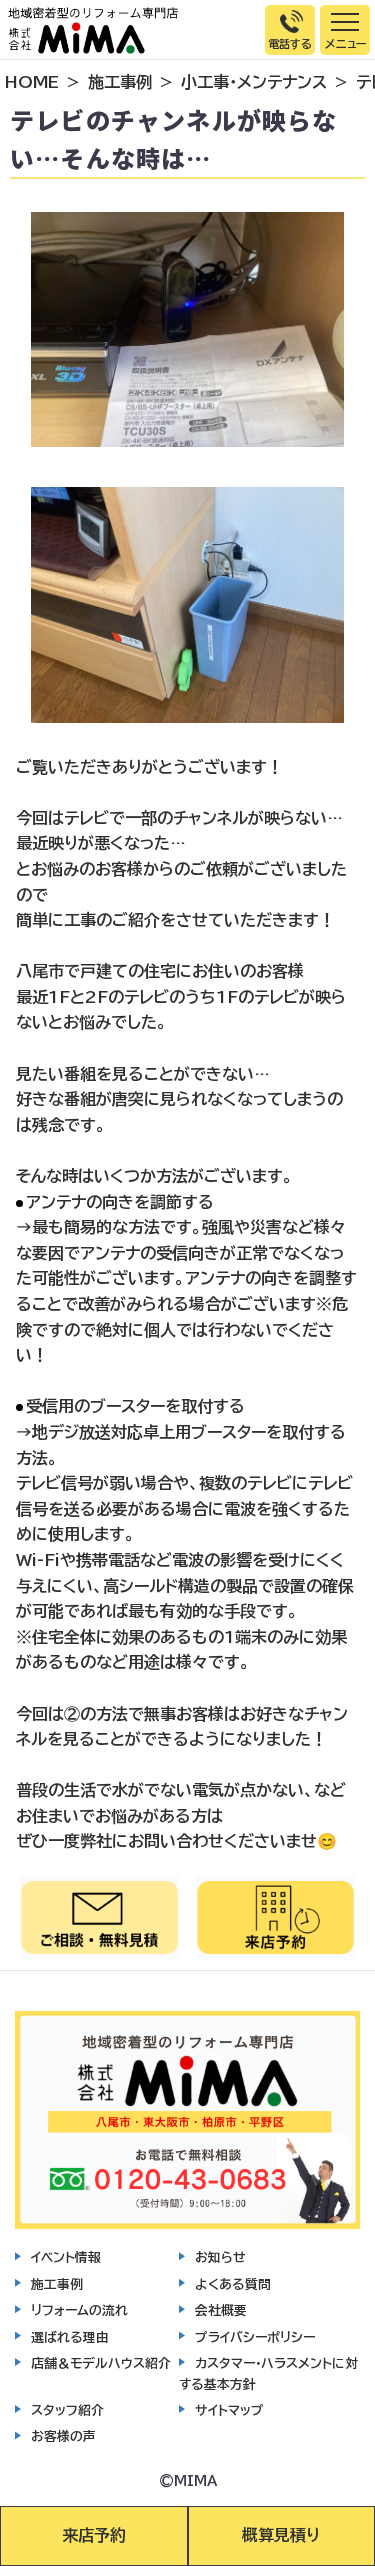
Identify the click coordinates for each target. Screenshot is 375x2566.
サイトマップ (229, 2410)
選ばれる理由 (70, 2337)
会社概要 (221, 2310)
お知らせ (220, 2257)
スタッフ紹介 (67, 2410)
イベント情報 (66, 2257)
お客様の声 (63, 2436)
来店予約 (94, 2535)
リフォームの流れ (79, 2310)
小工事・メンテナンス (254, 82)
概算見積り (281, 2535)
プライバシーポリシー (255, 2337)
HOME (32, 82)
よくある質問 (233, 2284)
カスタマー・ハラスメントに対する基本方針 (268, 2373)
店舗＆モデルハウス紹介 (101, 2363)
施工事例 (120, 82)
